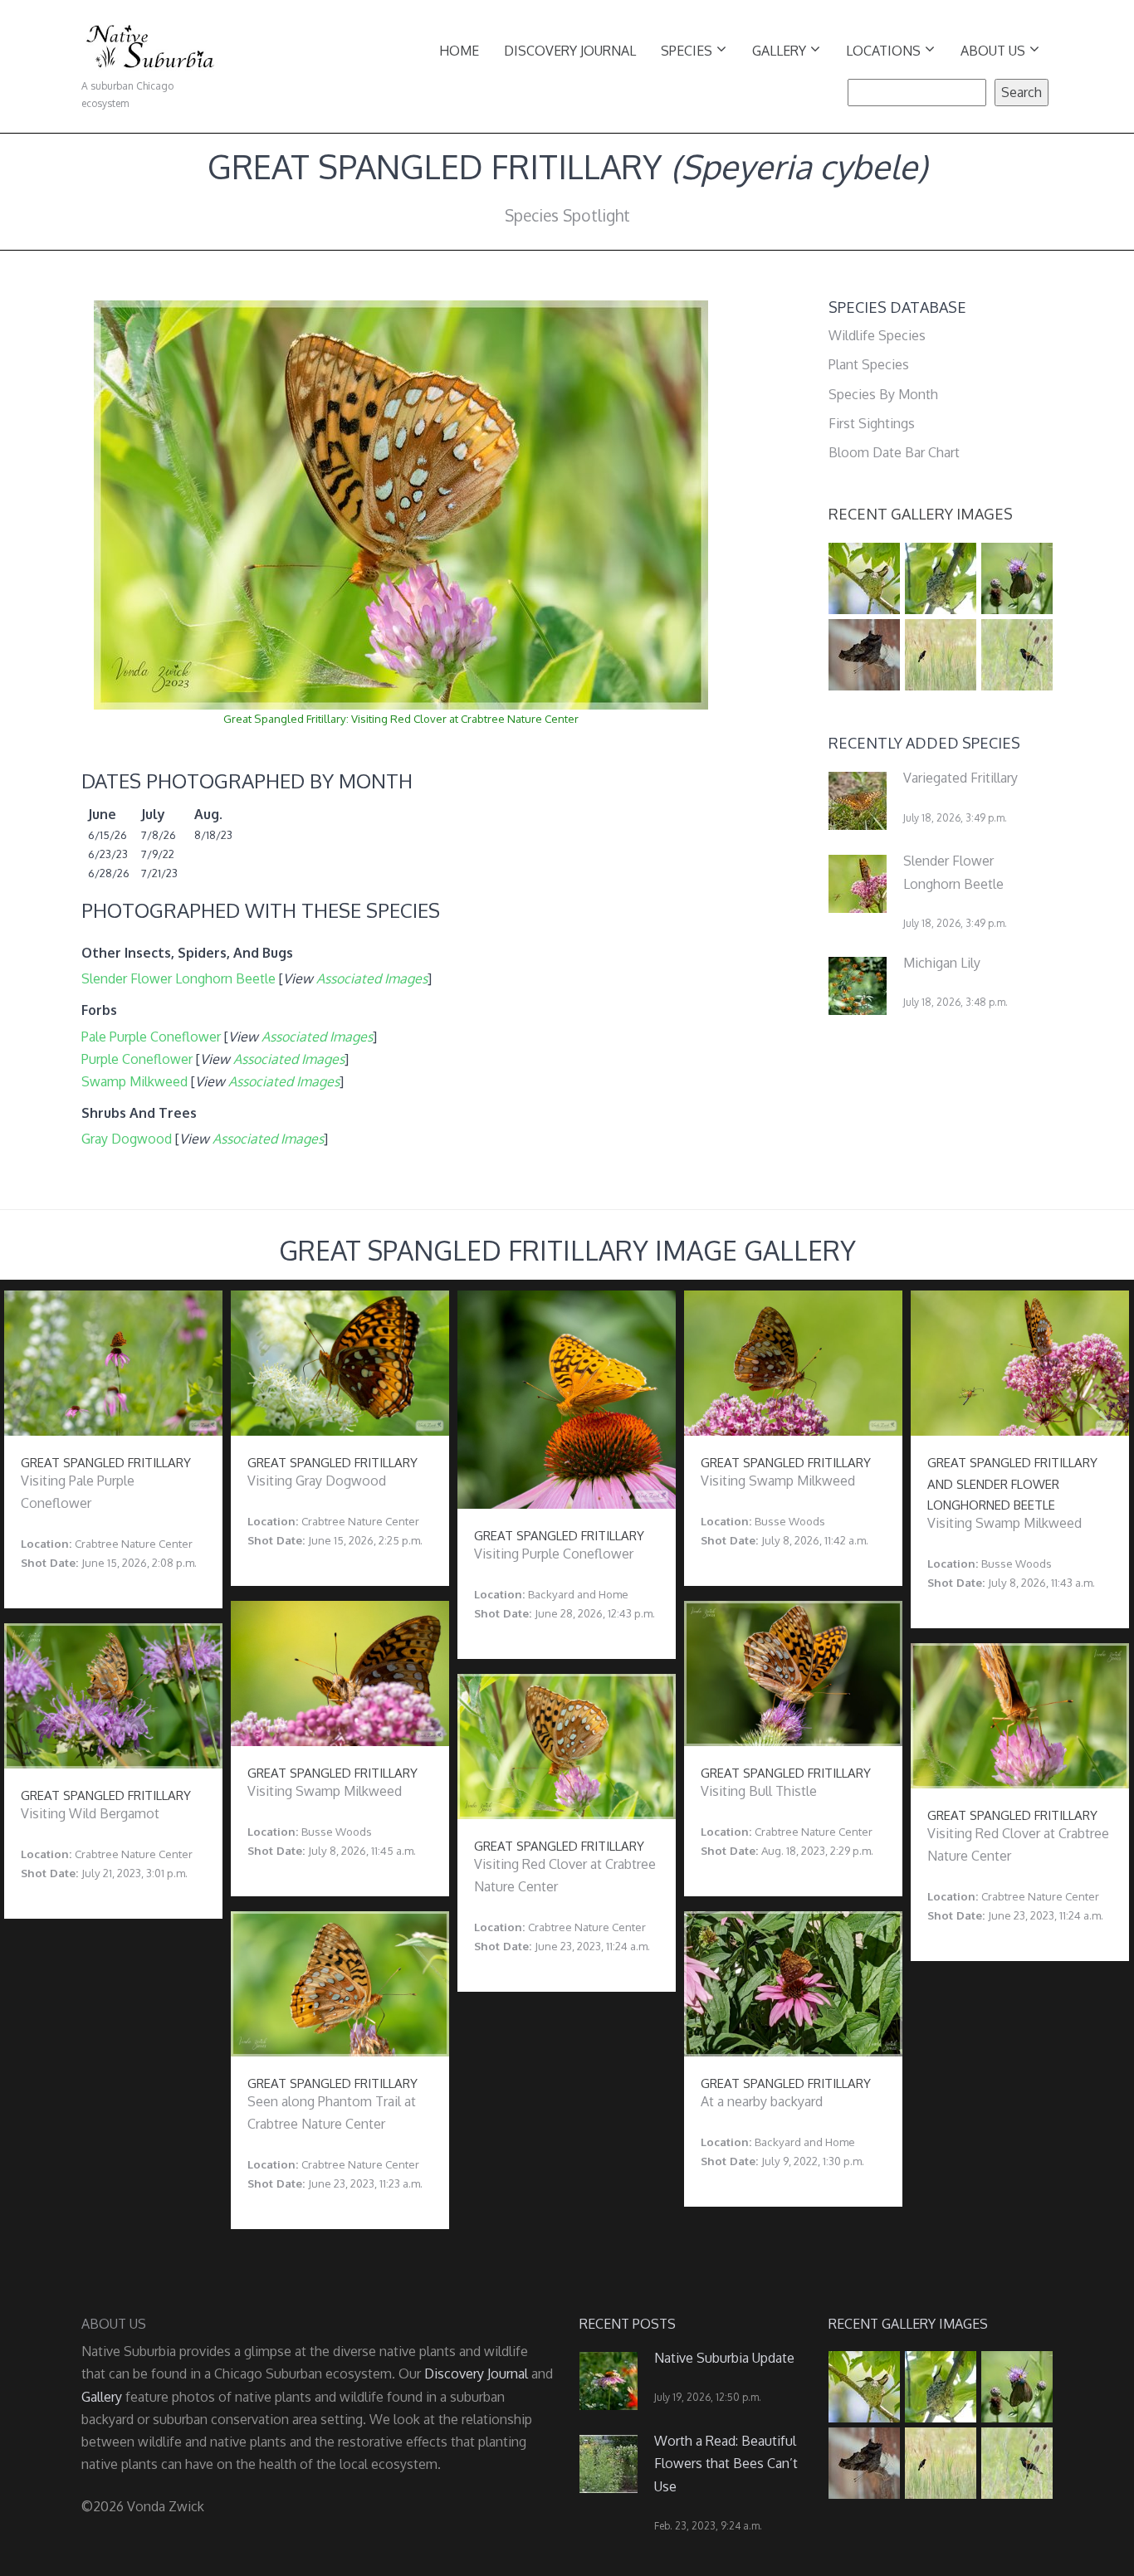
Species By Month (883, 394)
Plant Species (869, 364)
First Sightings (872, 423)
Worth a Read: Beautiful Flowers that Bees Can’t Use (726, 2463)
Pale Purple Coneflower (151, 1037)
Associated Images (372, 978)
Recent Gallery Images (921, 514)
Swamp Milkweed (134, 1081)
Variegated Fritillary (960, 778)
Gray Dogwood (127, 1139)
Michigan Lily (942, 963)
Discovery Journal (570, 51)
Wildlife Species (877, 335)
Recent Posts (628, 2324)
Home (459, 51)
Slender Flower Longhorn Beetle (178, 978)
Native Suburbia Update (724, 2358)
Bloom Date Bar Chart (894, 452)
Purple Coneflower (137, 1059)
